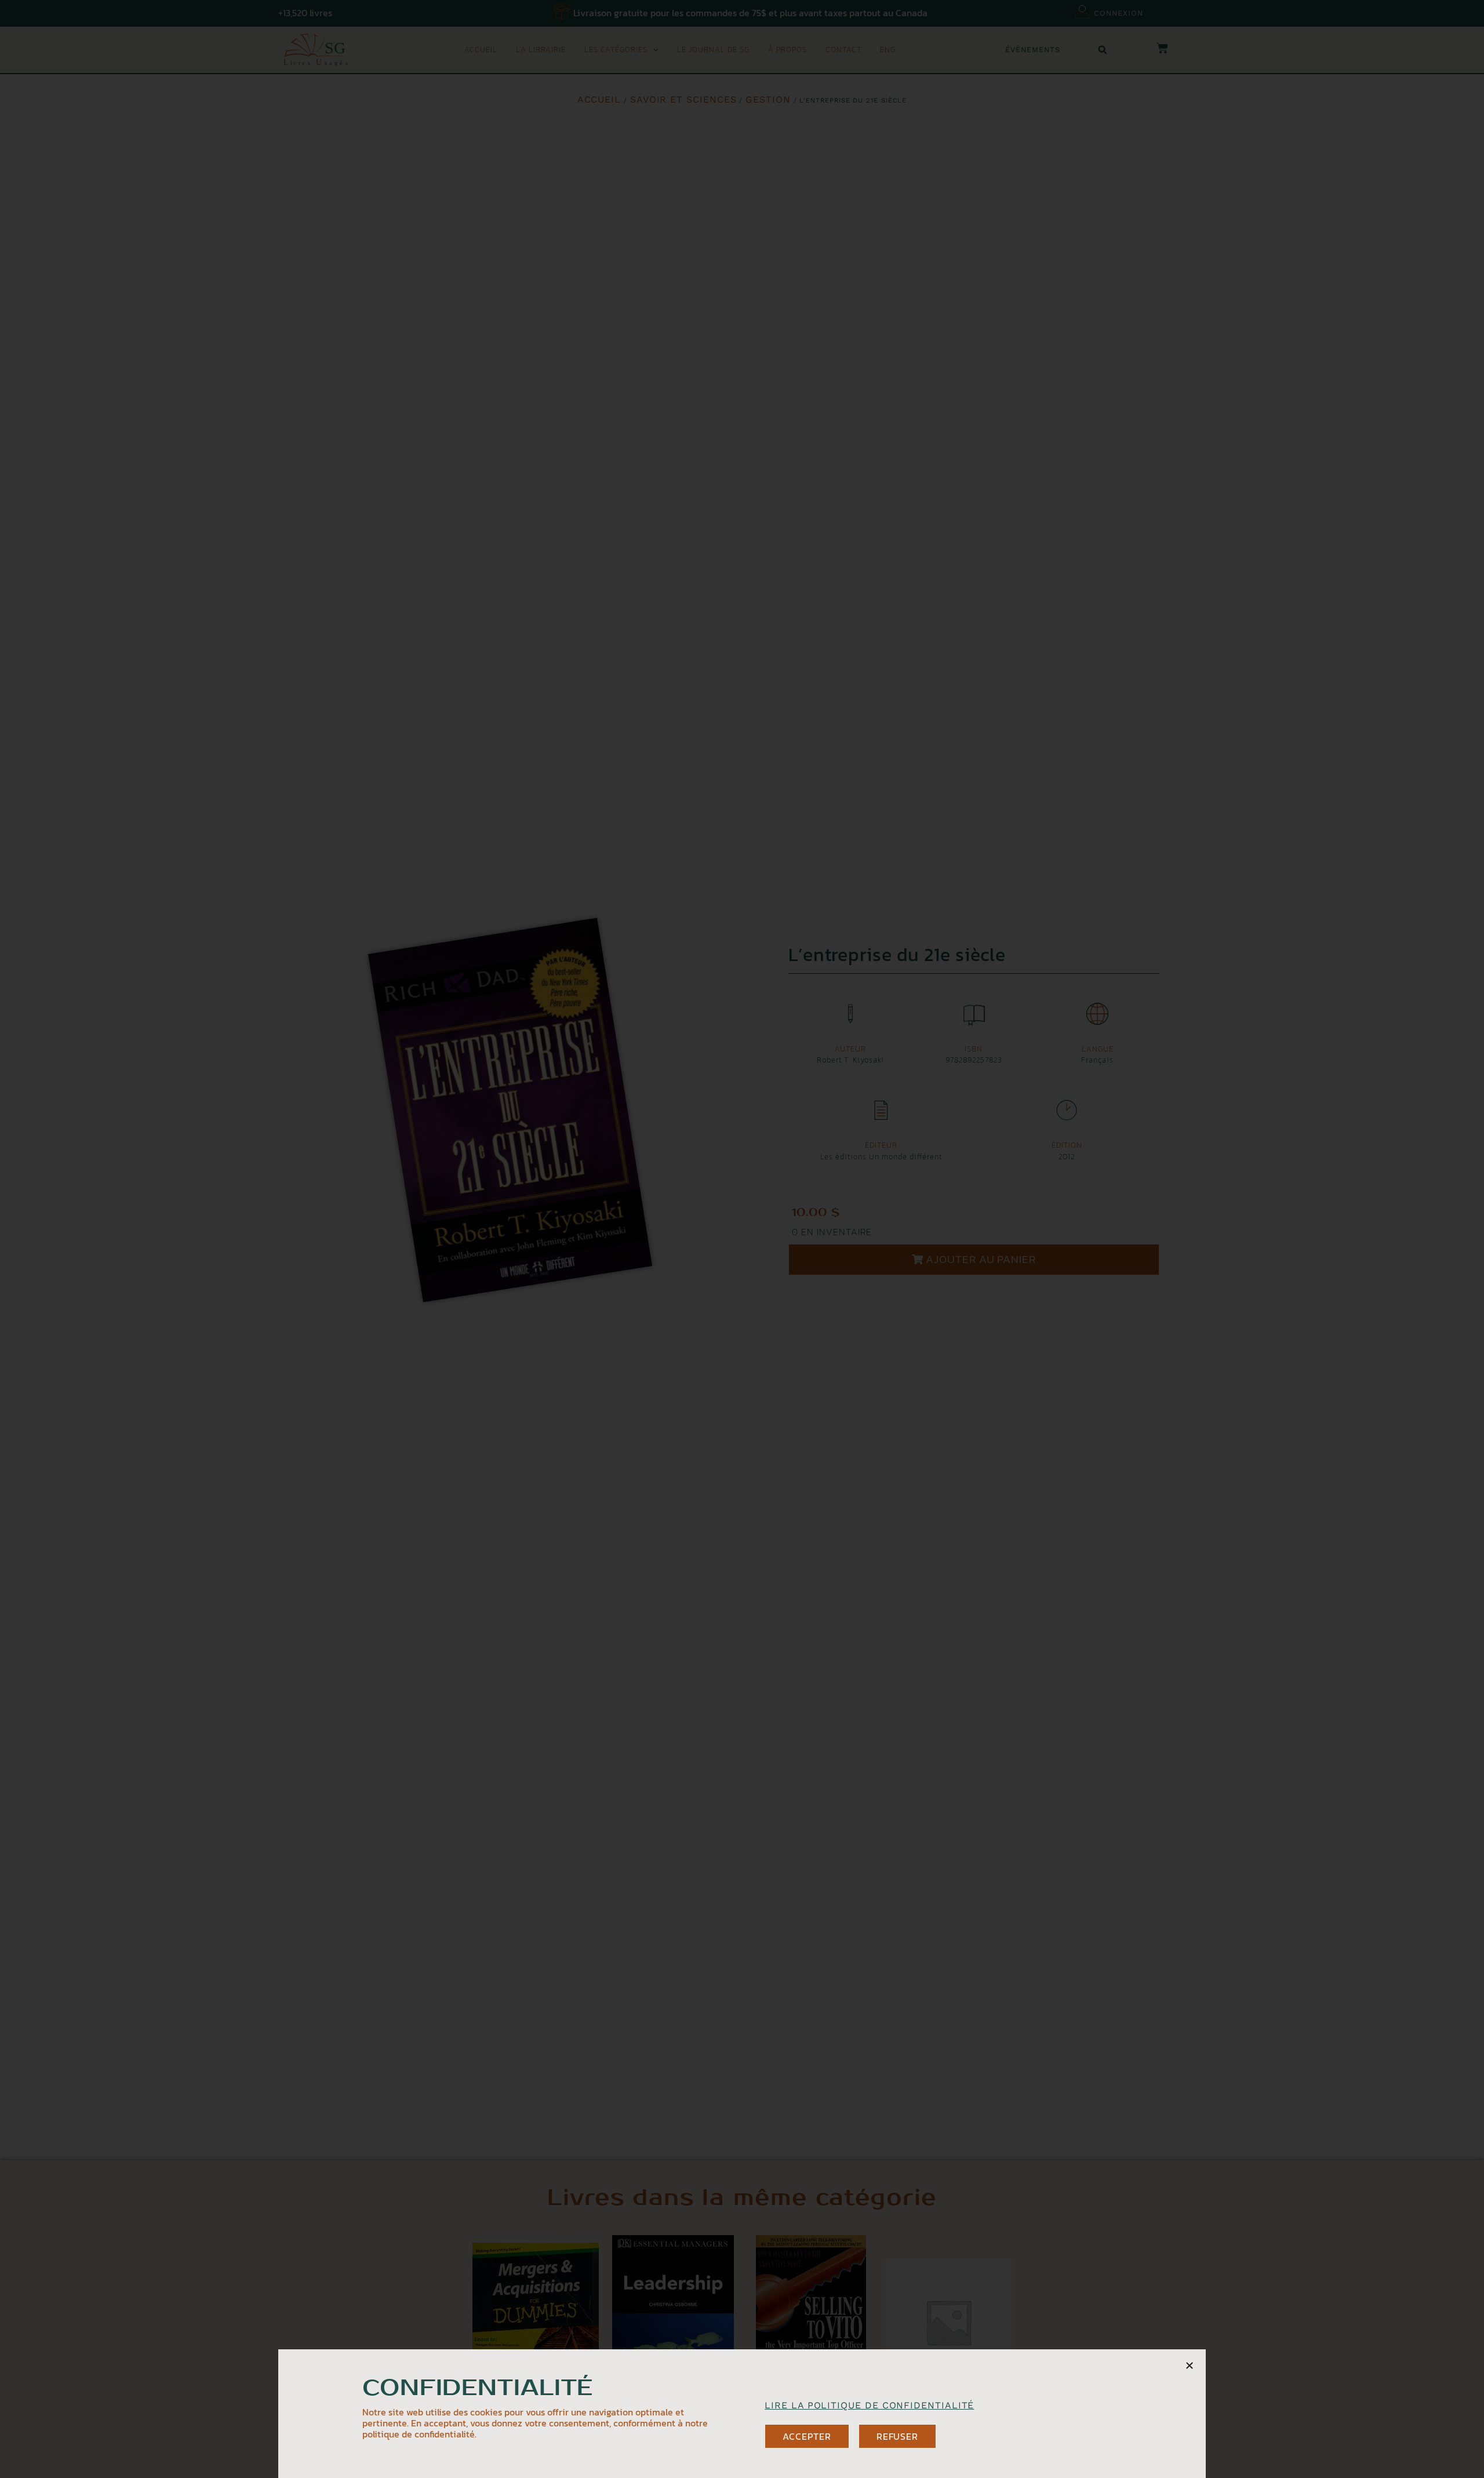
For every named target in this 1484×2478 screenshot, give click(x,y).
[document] (742, 1239)
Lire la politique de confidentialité (869, 2405)
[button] (1190, 2366)
